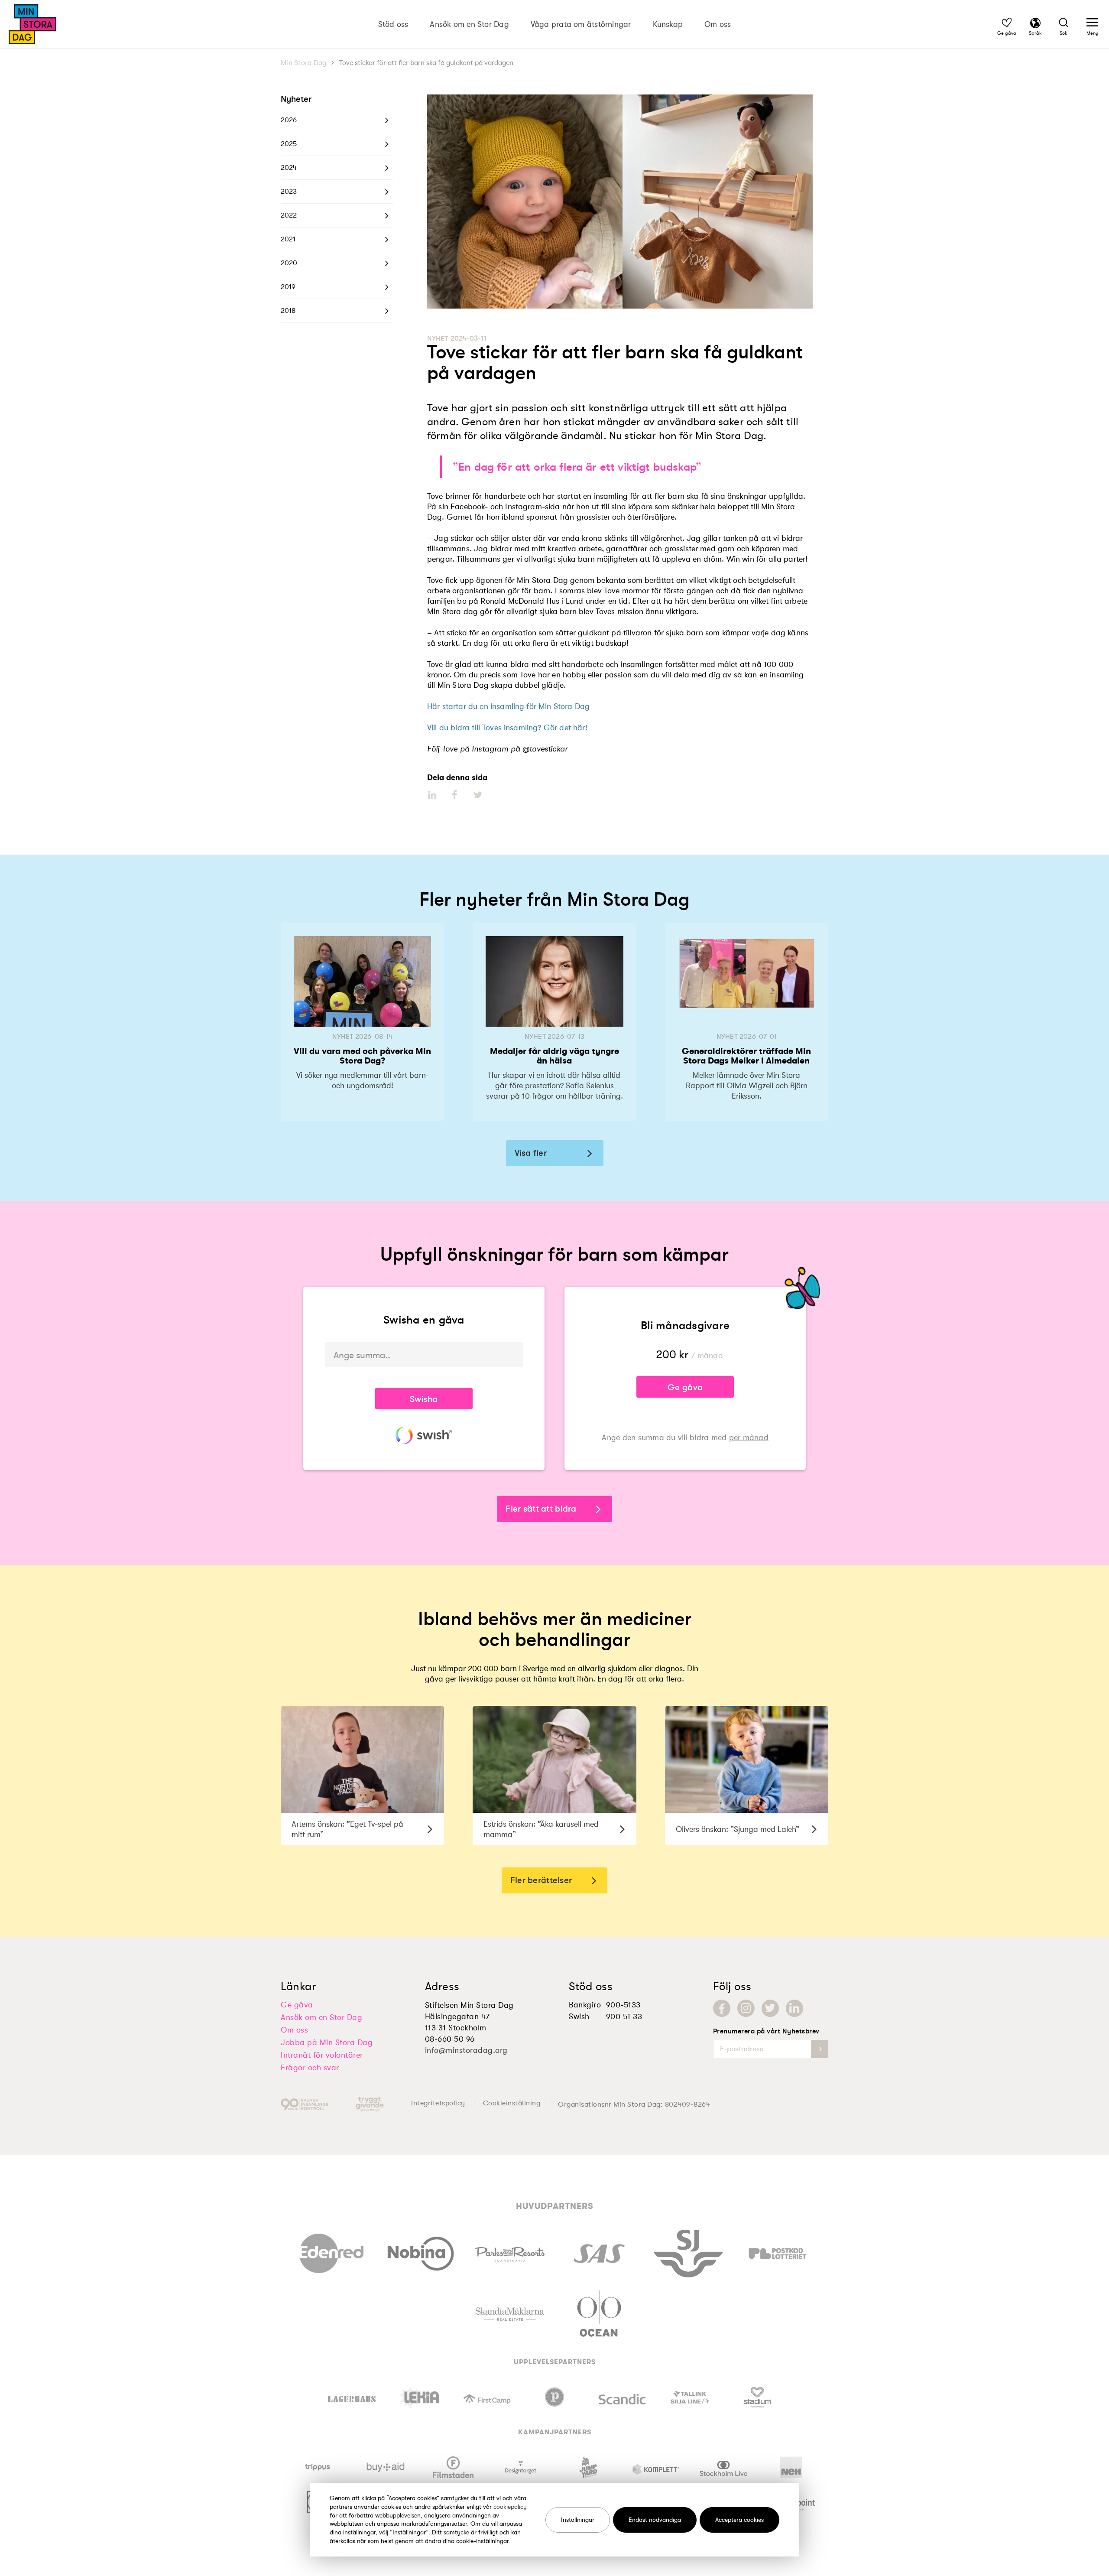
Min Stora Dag (303, 63)
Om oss (718, 24)
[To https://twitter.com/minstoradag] (770, 2008)
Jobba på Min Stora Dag (327, 2043)
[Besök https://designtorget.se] (521, 2467)
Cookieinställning (512, 2103)
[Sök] (1064, 24)
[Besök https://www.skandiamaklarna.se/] (510, 2312)
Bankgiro (585, 2005)
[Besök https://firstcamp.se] (487, 2397)
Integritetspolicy (438, 2103)
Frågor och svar (310, 2068)
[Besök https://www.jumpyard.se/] (589, 2467)
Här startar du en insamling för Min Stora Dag (508, 706)
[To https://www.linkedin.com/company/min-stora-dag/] (794, 2008)
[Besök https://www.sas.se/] (599, 2251)
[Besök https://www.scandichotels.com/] (622, 2397)
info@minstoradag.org (466, 2050)
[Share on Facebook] (455, 795)
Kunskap (668, 24)
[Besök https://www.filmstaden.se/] (453, 2467)
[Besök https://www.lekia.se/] (420, 2397)
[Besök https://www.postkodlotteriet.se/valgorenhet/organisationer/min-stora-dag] (778, 2251)
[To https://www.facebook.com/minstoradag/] (722, 2008)
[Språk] (1035, 24)
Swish (579, 2017)
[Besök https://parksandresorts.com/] (510, 2252)
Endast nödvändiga (655, 2520)
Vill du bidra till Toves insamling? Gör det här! (507, 728)
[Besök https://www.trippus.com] (318, 2467)
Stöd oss (393, 24)
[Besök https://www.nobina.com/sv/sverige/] (421, 2251)
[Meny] (1092, 24)
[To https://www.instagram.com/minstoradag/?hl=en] (746, 2008)
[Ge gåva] (1007, 24)
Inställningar (578, 2520)
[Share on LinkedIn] (433, 795)
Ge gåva (685, 1387)
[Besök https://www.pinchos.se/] (554, 2397)
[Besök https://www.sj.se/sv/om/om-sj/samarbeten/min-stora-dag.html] (688, 2251)
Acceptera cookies (739, 2520)
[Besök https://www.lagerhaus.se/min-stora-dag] (352, 2397)
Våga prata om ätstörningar (581, 24)
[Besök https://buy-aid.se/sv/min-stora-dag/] (386, 2467)
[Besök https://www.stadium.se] (757, 2397)
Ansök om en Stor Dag (469, 24)
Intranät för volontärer (322, 2055)
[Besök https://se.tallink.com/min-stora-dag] (690, 2397)
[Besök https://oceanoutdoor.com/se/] (599, 2312)
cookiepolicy (510, 2507)
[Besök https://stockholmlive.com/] (723, 2467)
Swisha (424, 1399)
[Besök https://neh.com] (791, 2467)
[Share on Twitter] (478, 795)
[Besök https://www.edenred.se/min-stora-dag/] (331, 2251)
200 (666, 1355)
